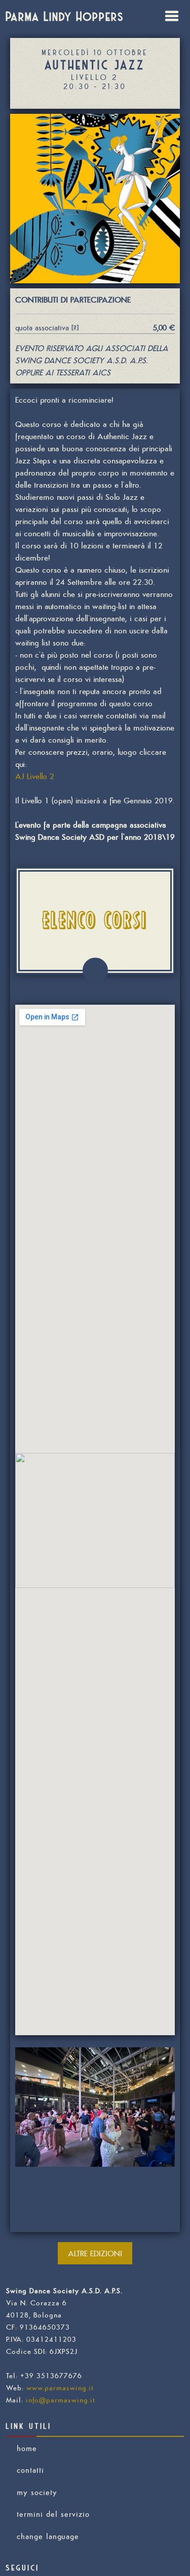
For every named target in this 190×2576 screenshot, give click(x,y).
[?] (74, 328)
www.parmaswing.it (60, 2388)
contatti (30, 2470)
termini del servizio (53, 2514)
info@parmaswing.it (61, 2400)
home (27, 2448)
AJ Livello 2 (35, 776)
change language (48, 2536)
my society (37, 2492)
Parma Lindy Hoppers (65, 16)
